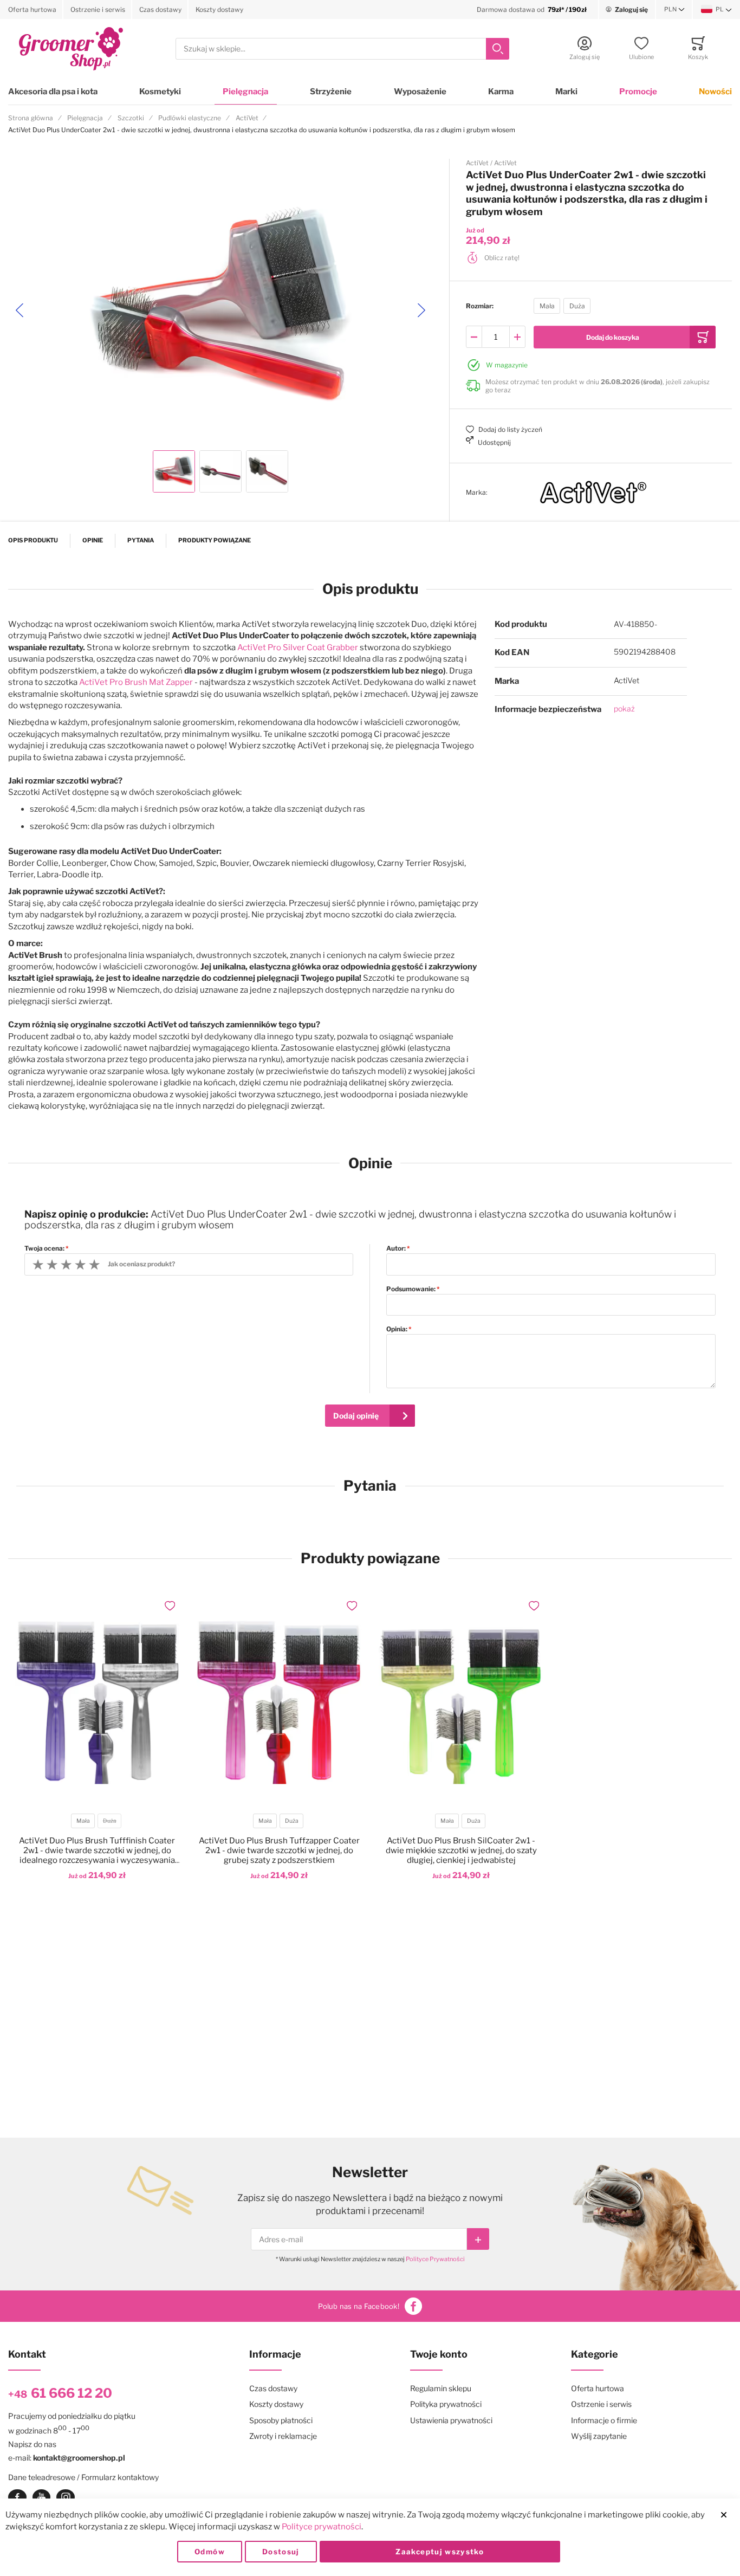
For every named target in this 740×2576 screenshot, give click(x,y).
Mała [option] (547, 306)
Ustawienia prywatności (451, 2420)
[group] (591, 306)
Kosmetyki (160, 92)
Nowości (715, 92)
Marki (566, 92)
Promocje (638, 92)
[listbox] (562, 308)
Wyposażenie (420, 92)
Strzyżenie (331, 92)
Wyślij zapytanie (599, 2436)
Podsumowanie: (411, 1289)
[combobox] (342, 49)
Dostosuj (281, 2552)
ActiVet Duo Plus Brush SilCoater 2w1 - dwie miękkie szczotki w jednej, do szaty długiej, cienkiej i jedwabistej (461, 1850)
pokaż (624, 708)
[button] (674, 10)
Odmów (210, 2552)
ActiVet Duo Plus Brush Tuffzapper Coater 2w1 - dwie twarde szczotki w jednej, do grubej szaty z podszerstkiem (279, 1850)
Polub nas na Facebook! (359, 2306)
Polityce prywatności (322, 2527)
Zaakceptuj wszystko (440, 2552)
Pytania (141, 540)
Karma (501, 92)
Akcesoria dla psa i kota (53, 92)
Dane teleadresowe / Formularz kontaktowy (83, 2477)
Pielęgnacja (245, 92)
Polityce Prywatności (435, 2259)
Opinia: (397, 1329)
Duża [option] (577, 306)
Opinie (93, 540)
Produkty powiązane (215, 540)
